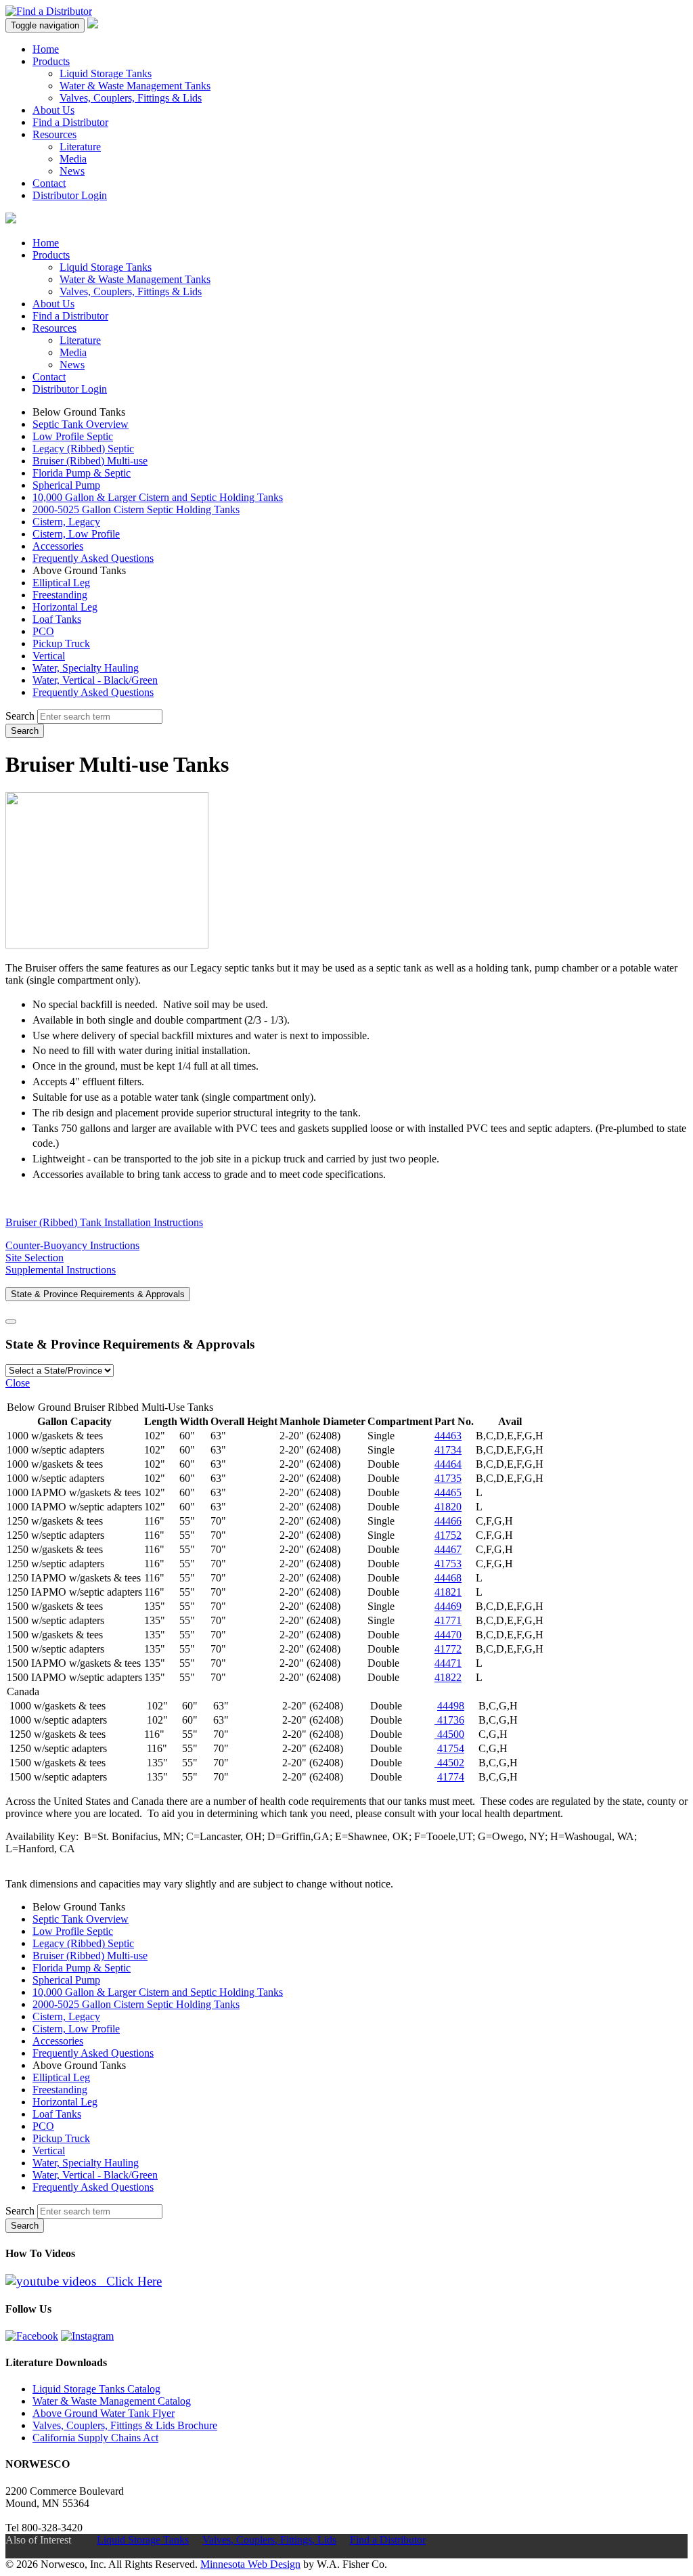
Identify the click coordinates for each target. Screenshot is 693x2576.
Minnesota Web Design (250, 2564)
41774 (451, 1777)
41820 (448, 1507)
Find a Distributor (70, 122)
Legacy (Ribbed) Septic (83, 449)
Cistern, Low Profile (76, 534)
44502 (449, 1763)
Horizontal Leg (65, 607)
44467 (448, 1549)
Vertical (49, 656)
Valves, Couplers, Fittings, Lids (269, 2540)
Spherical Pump (66, 485)
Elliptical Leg (61, 583)
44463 (448, 1436)
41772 (448, 1649)
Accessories (58, 546)
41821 (448, 1592)
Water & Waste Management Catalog (112, 2401)
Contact (49, 183)
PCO (43, 631)
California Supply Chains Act (95, 2438)
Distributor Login (70, 195)
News (72, 171)
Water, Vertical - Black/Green (95, 680)
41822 (448, 1677)
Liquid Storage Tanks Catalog (96, 2389)
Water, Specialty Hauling (86, 668)
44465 (448, 1492)
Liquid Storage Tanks (106, 73)
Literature (80, 147)
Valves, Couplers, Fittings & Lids (131, 98)
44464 (448, 1464)
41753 (448, 1564)
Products (51, 61)
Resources (54, 134)
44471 (448, 1663)
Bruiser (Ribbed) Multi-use (90, 461)
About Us (53, 110)
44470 (448, 1635)
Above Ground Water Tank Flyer (104, 2413)
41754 (451, 1748)
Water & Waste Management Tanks (135, 86)
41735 (448, 1478)
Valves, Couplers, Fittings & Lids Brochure (125, 2425)
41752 (448, 1535)
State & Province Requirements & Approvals (98, 1294)
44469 (448, 1606)
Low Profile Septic (73, 436)
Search (20, 716)
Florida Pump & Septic (82, 473)
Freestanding (60, 595)
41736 (449, 1720)
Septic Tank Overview (81, 424)
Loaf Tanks (57, 619)
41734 (448, 1450)
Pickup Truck (61, 643)
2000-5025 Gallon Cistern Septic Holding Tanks (136, 509)
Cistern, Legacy (66, 522)
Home (46, 49)
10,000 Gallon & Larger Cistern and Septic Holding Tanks (158, 497)
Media (73, 159)
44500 (449, 1734)
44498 (451, 1706)
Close (18, 1383)
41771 (448, 1620)
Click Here (129, 2281)
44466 (448, 1521)
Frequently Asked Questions (93, 558)
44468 (448, 1578)
